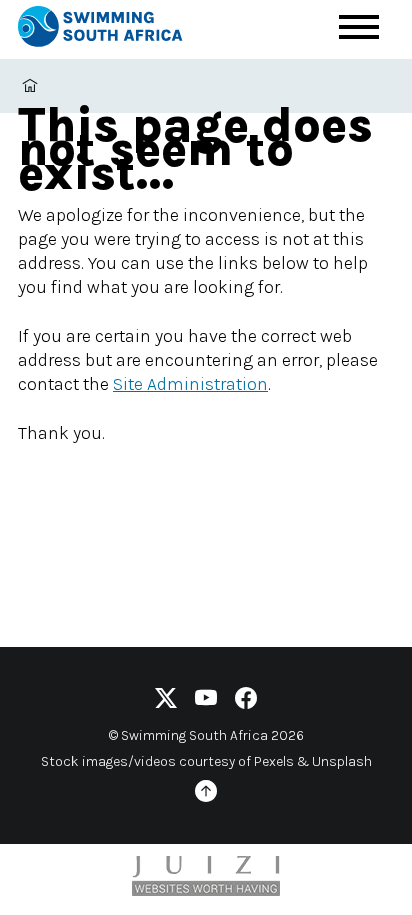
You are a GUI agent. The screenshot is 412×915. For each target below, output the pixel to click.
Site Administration (190, 384)
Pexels (274, 761)
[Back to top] (206, 794)
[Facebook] (246, 701)
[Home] (118, 29)
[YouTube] (206, 701)
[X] (166, 701)
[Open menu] (359, 27)
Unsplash (342, 761)
